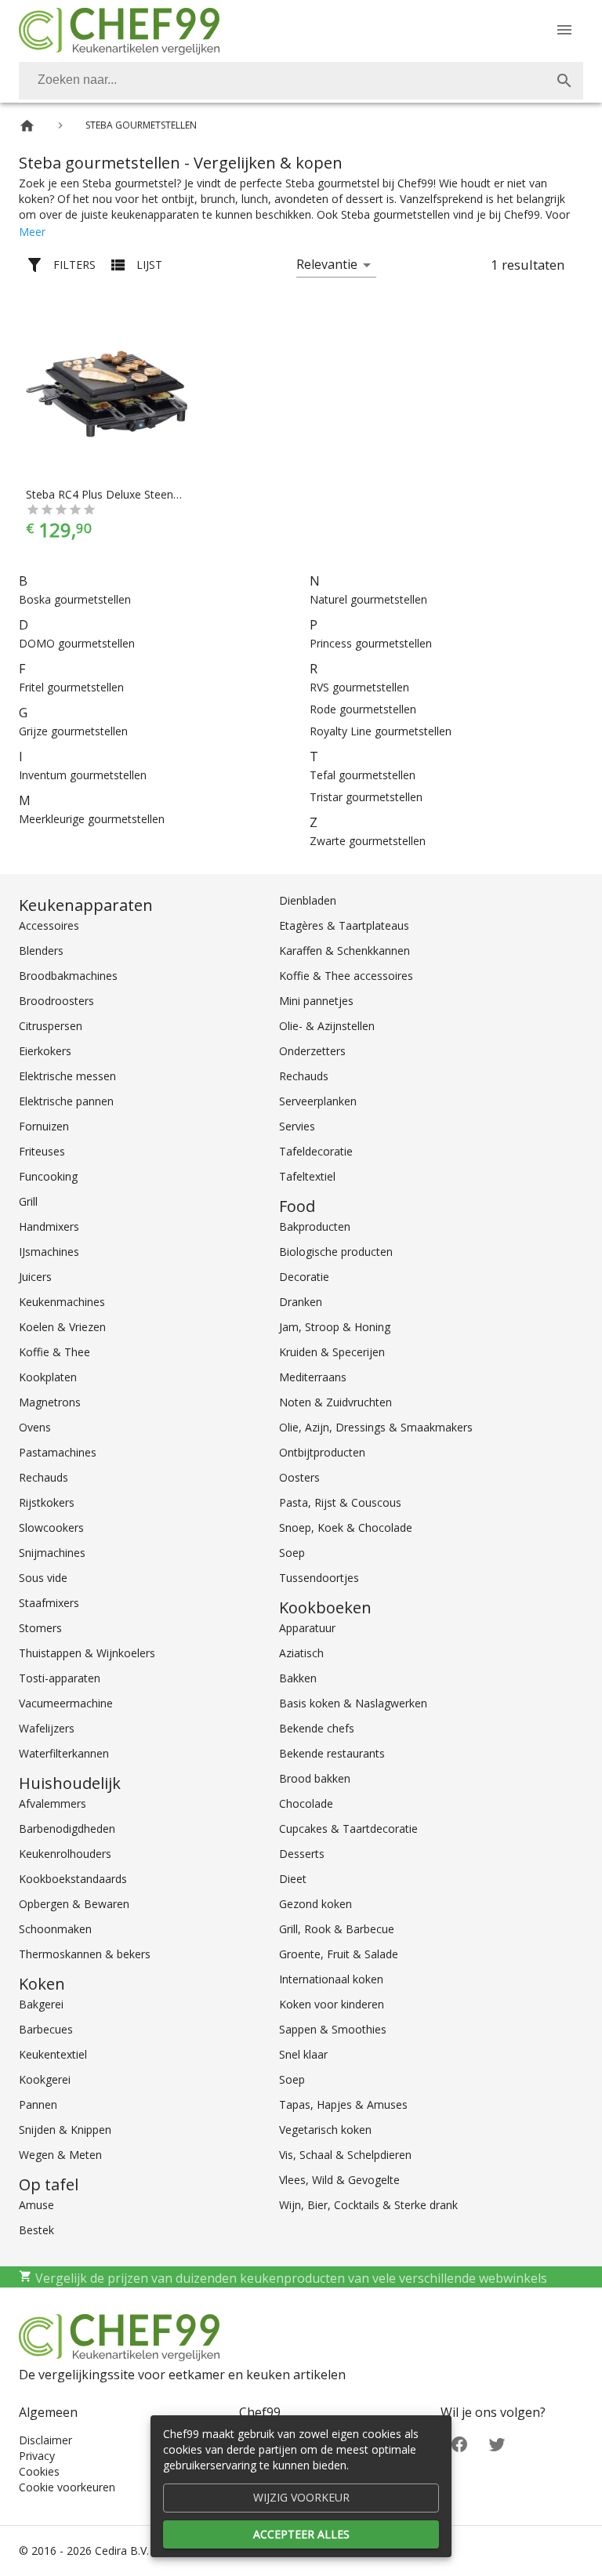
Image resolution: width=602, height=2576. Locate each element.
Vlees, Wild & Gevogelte (339, 2180)
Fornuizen (44, 1126)
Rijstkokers (47, 1502)
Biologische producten (336, 1252)
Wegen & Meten (60, 2155)
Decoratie (304, 1277)
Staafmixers (49, 1603)
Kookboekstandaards (73, 1879)
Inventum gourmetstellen (83, 775)
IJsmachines (49, 1252)
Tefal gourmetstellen (363, 775)
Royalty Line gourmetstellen (381, 731)
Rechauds (44, 1477)
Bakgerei (41, 2004)
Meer (32, 232)
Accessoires (49, 925)
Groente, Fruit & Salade (339, 1954)
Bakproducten (315, 1226)
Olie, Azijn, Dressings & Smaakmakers (376, 1427)
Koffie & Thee (54, 1352)
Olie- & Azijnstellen (327, 1026)
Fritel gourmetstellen (71, 687)
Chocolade (306, 1803)
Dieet (293, 1879)
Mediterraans (313, 1377)
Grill (28, 1201)
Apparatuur (307, 1628)
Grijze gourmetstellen (73, 731)
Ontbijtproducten (322, 1452)
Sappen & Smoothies (333, 2029)
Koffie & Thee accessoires (346, 976)
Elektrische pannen (66, 1101)
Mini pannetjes (316, 1001)
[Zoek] (564, 81)
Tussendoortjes (319, 1578)
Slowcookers (51, 1527)
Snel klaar (303, 2054)
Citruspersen (51, 1026)
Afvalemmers (53, 1803)
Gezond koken (316, 1904)
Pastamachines (58, 1452)
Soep (292, 1553)
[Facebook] (459, 2443)
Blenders (41, 951)
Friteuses (42, 1151)
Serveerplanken (318, 1101)
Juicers (35, 1277)
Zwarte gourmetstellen (368, 841)
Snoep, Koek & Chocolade (346, 1527)
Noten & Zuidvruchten (335, 1402)
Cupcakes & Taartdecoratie (348, 1829)
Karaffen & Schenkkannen (345, 951)
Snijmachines (52, 1553)
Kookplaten (48, 1377)
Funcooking (48, 1176)
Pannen (38, 2104)
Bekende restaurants (332, 1753)
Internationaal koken (331, 1979)
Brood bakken (315, 1778)
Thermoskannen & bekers (85, 1954)
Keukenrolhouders (65, 1854)
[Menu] (564, 30)
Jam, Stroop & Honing (335, 1327)
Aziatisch (301, 1653)
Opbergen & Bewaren (74, 1904)
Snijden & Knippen (65, 2130)
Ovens (35, 1427)
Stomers (40, 1628)
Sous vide (43, 1578)
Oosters (299, 1477)
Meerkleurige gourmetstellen (92, 819)
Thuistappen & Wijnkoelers (87, 1653)
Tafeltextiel (307, 1176)
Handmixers (49, 1226)
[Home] (27, 126)
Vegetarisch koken (325, 2130)
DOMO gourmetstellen (77, 643)
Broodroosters (56, 1001)
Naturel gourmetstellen (368, 599)
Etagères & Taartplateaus (344, 925)
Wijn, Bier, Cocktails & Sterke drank (368, 2205)
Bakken (298, 1678)
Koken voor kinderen (332, 2004)
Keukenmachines (62, 1302)
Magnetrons (50, 1402)
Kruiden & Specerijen (332, 1352)
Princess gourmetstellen (371, 643)
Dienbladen (308, 900)
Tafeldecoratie (316, 1151)
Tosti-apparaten (60, 1678)
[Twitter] (497, 2443)
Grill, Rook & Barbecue (337, 1929)
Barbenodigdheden (67, 1829)
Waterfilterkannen (64, 1753)
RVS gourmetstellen (359, 687)
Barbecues (46, 2029)
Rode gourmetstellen (363, 709)
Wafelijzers (47, 1728)
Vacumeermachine (66, 1703)
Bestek (36, 2230)
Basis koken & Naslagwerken (353, 1703)
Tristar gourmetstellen (366, 797)
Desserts (302, 1854)
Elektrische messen (67, 1076)
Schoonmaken (55, 1929)
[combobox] (301, 81)
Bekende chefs (317, 1728)
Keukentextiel (53, 2054)
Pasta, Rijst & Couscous (340, 1502)
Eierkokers (45, 1051)
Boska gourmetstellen (75, 599)
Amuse (36, 2205)
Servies (297, 1126)
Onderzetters (312, 1051)
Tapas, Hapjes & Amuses (343, 2104)
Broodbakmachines (68, 976)
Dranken (301, 1302)
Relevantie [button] (327, 264)
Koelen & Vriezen (62, 1327)
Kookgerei (45, 2079)
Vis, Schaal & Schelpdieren (345, 2155)
